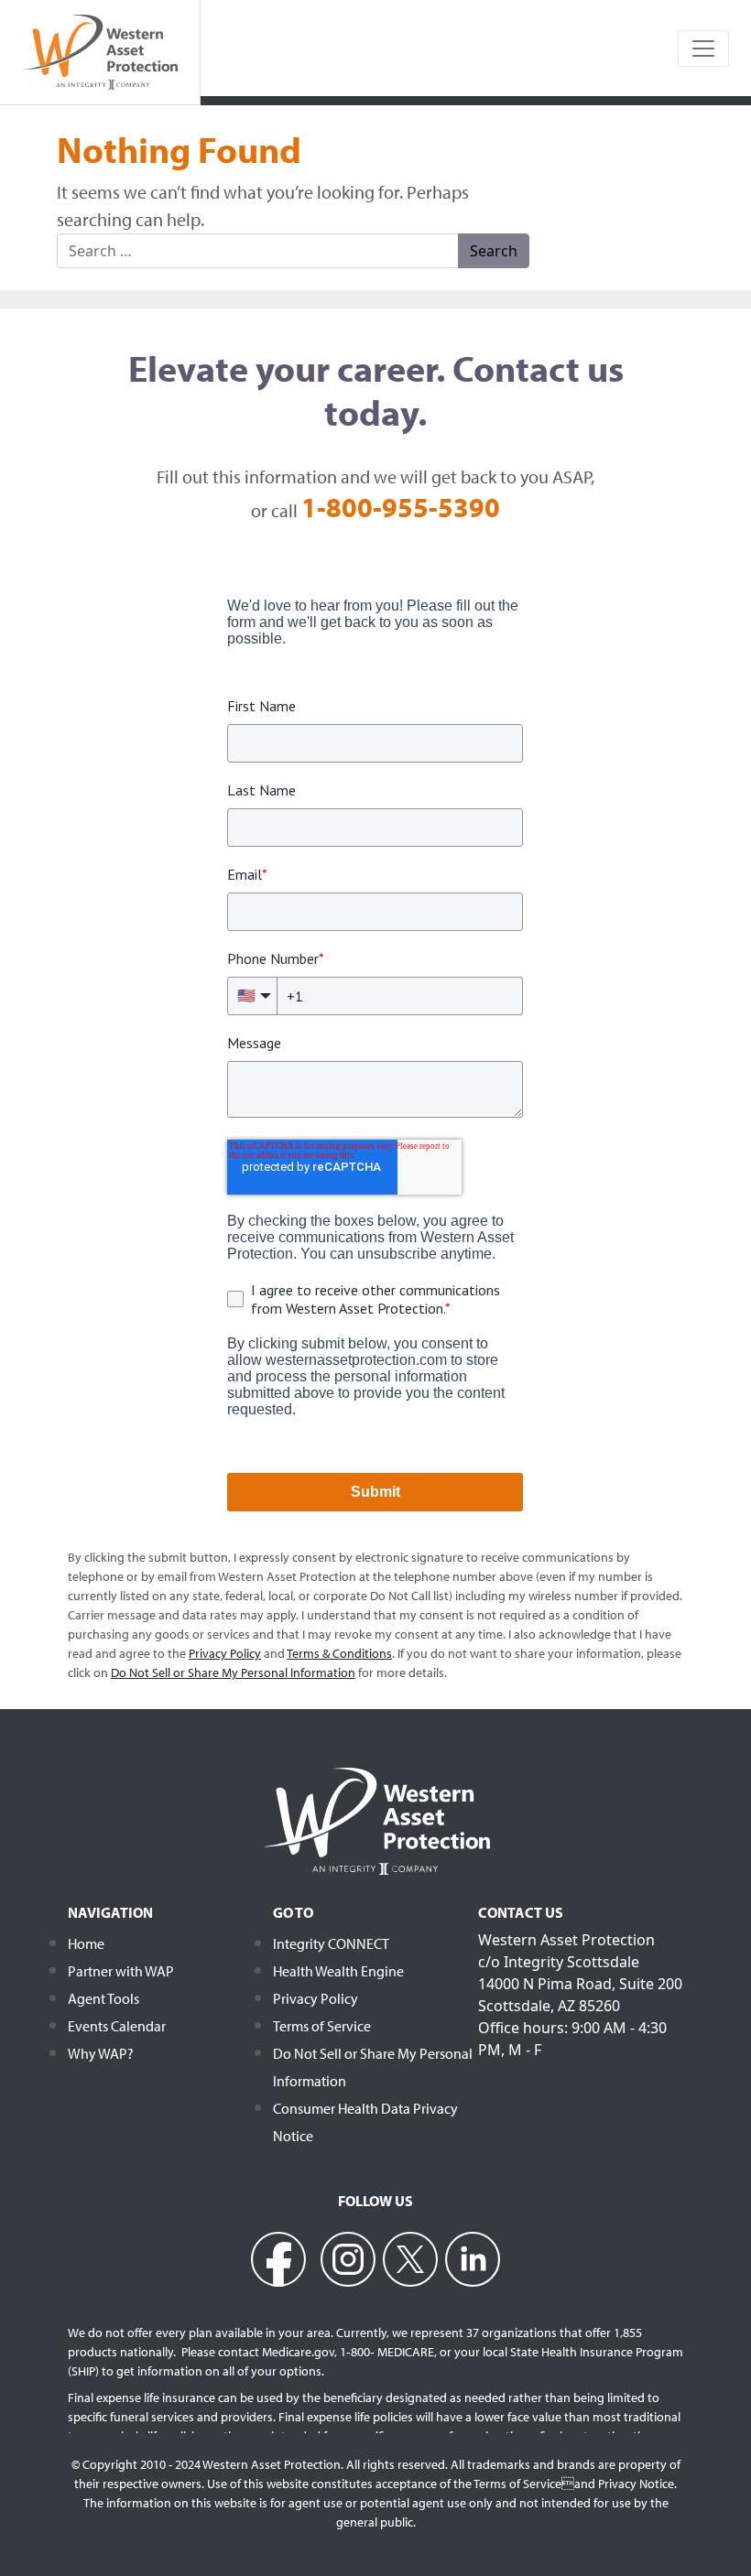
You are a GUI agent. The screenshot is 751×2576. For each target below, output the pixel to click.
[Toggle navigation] (703, 49)
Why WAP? (101, 2053)
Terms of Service (322, 2026)
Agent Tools (103, 1998)
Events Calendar (117, 2026)
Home (86, 1943)
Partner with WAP (121, 1971)
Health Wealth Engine (338, 1971)
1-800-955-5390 (401, 507)
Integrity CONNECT (331, 1943)
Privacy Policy (316, 1998)
